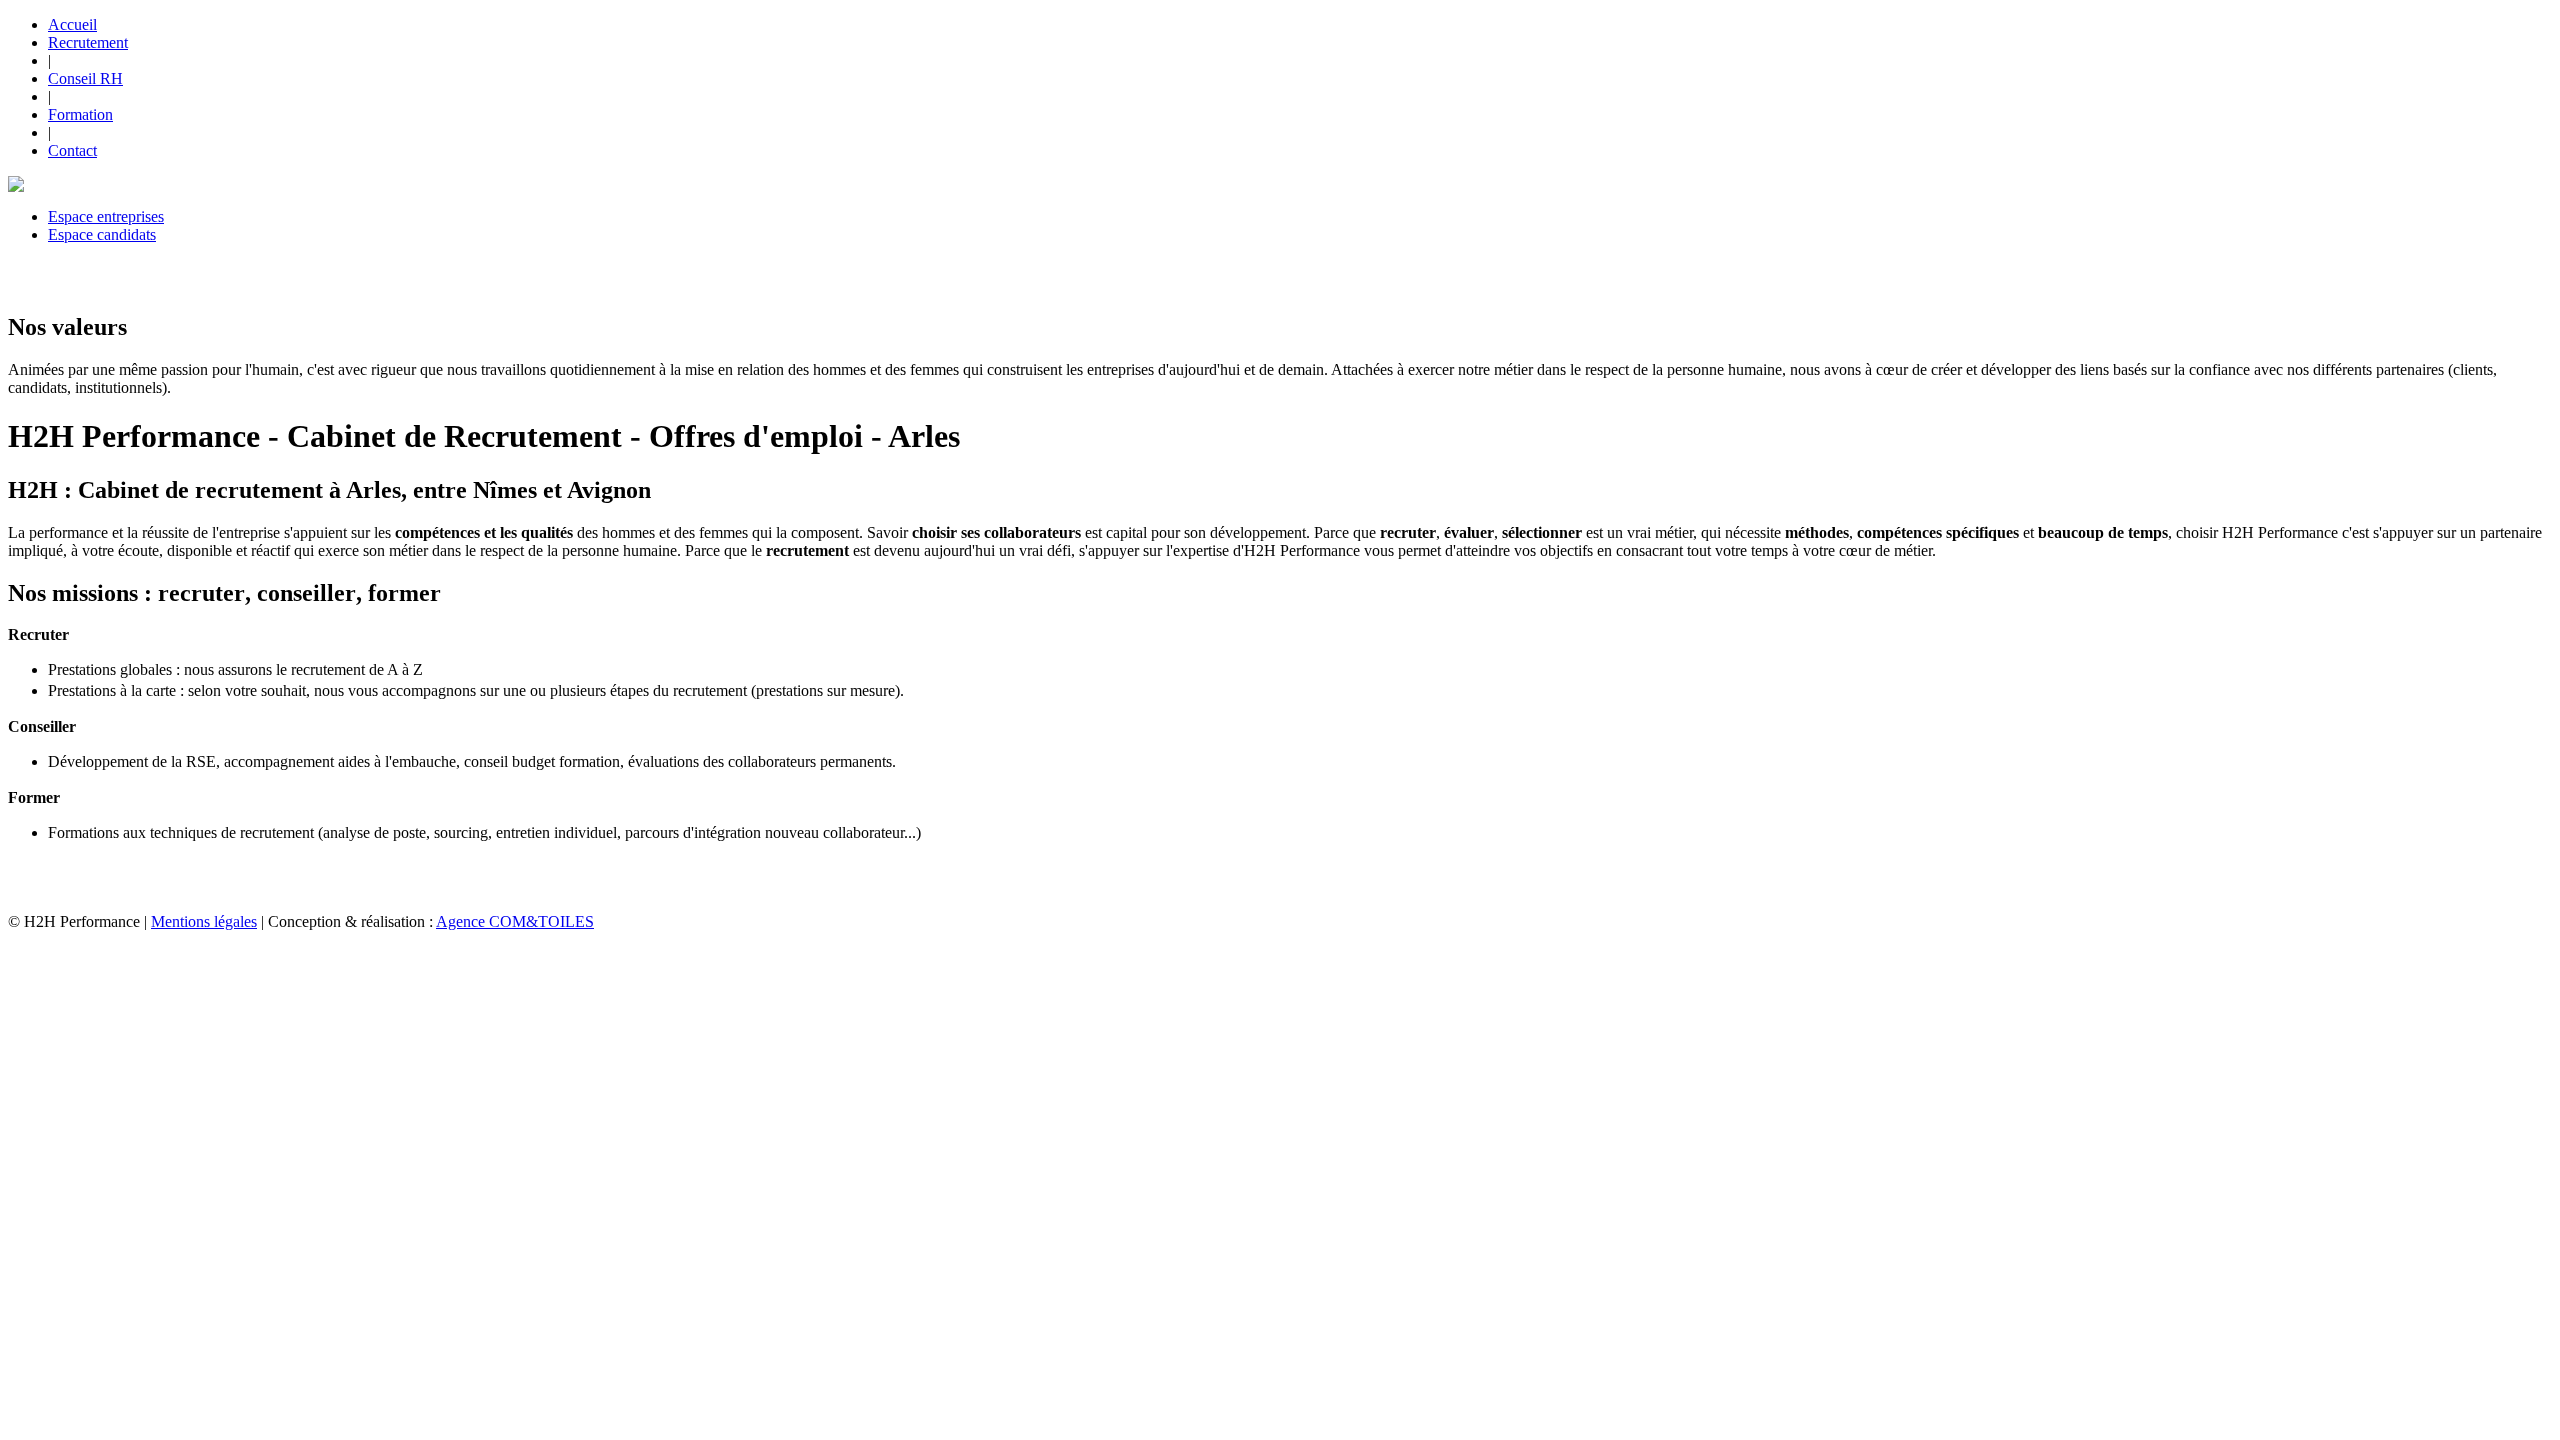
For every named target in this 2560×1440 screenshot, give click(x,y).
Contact (72, 150)
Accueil (72, 24)
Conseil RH (85, 78)
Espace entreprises (106, 216)
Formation (80, 114)
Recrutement (88, 42)
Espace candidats (102, 234)
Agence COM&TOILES (515, 921)
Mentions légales (204, 921)
